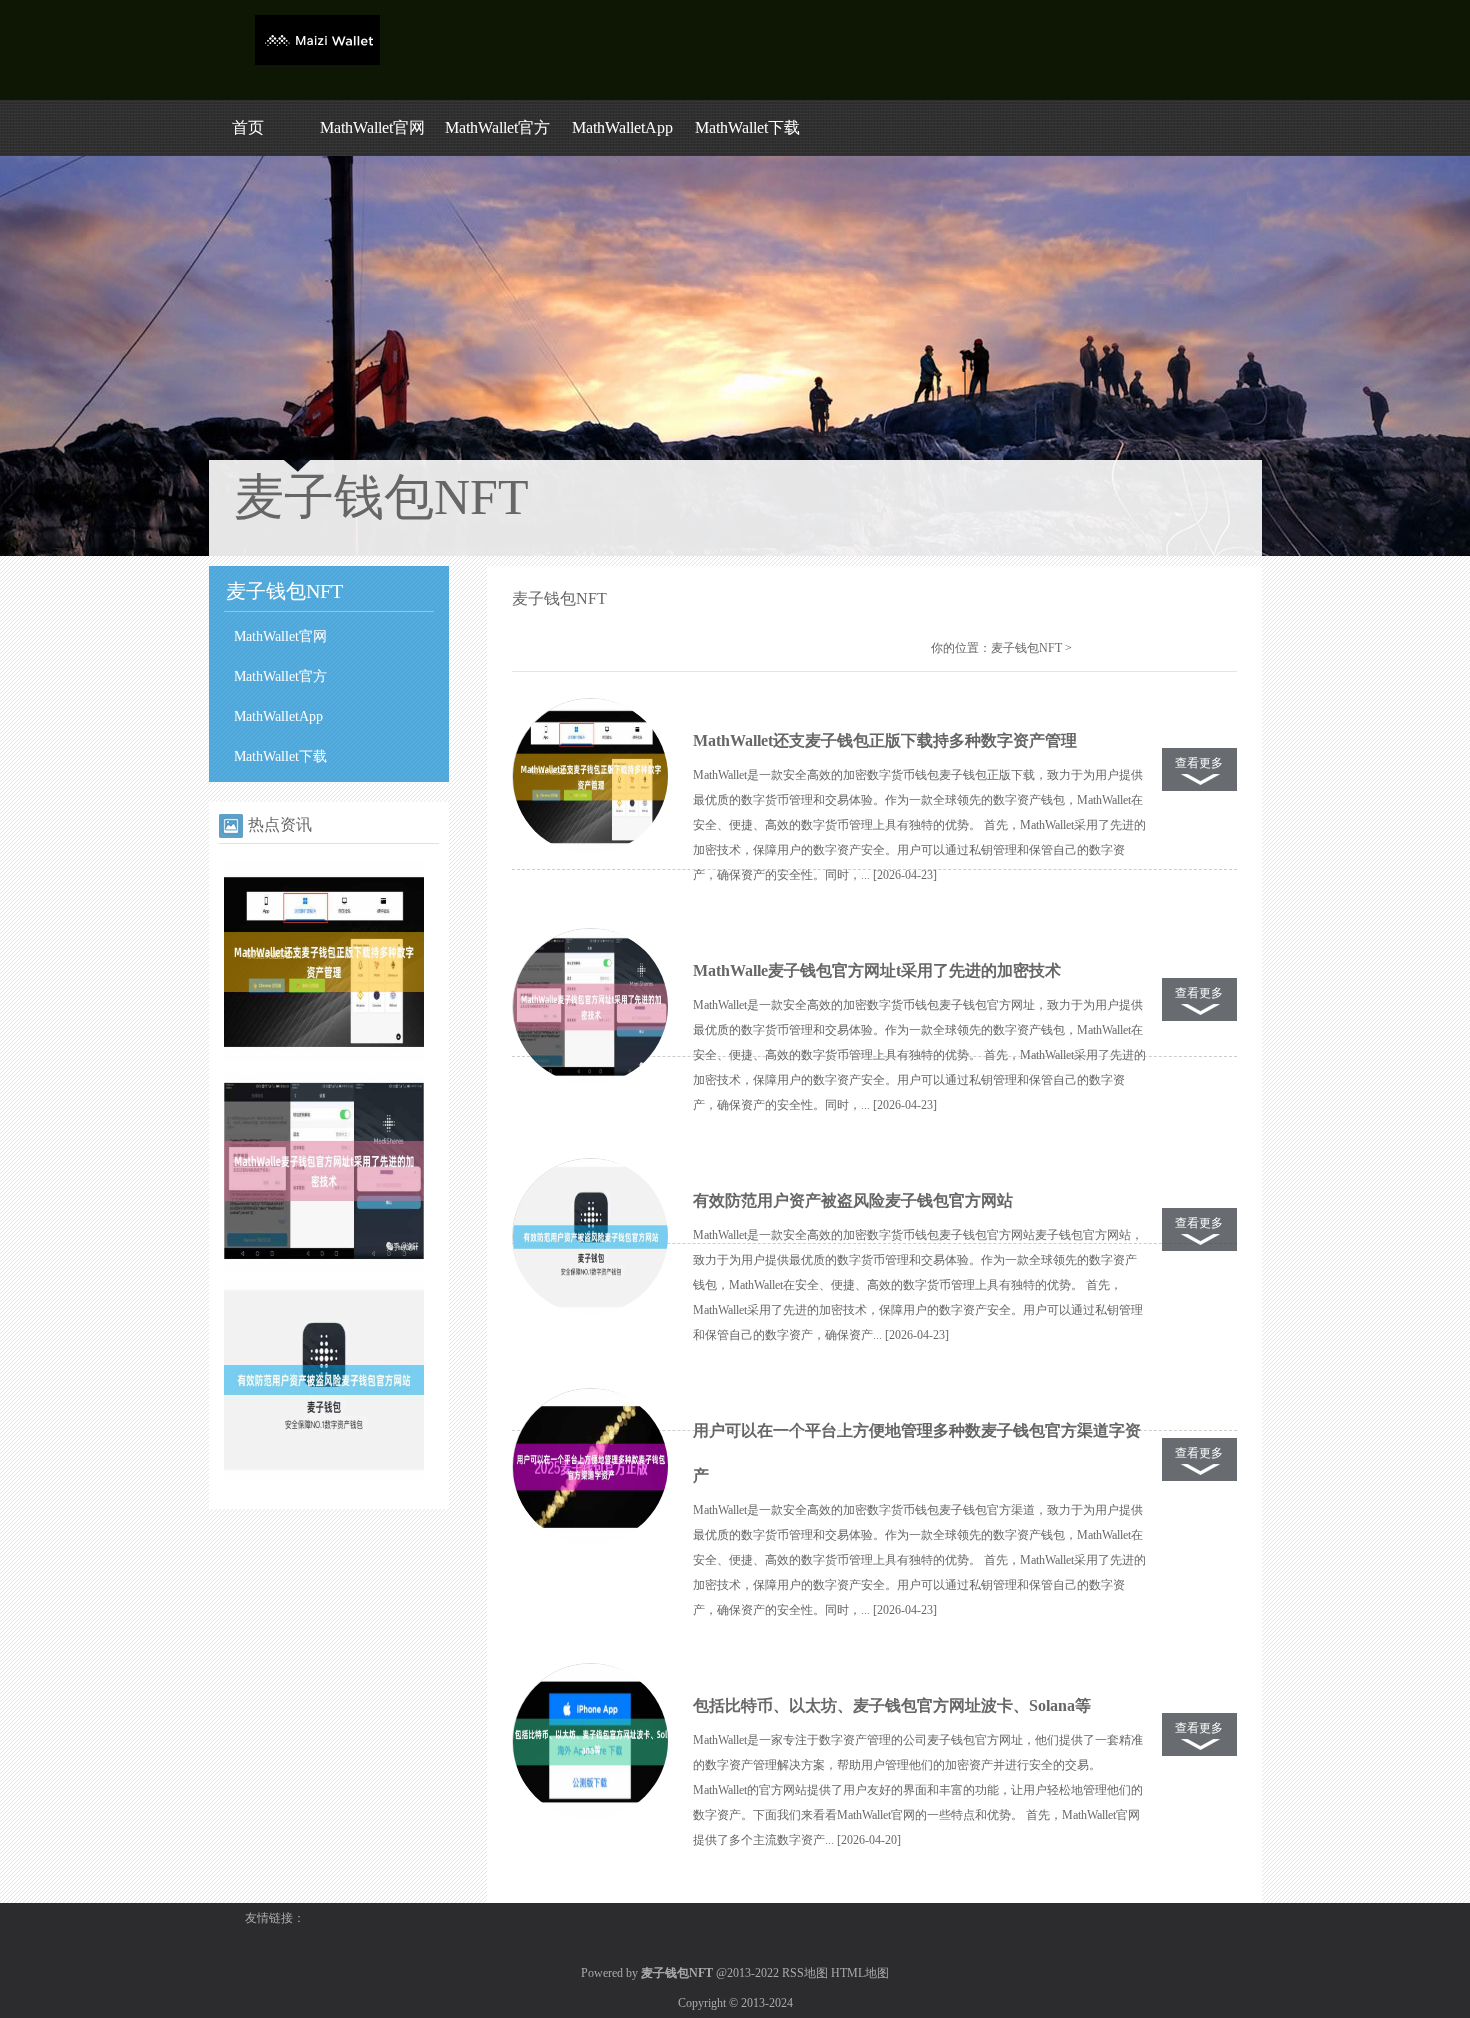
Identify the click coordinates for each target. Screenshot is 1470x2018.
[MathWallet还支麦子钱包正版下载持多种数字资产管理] (324, 1058)
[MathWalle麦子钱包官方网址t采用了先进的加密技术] (324, 1267)
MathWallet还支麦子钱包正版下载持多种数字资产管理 (885, 740)
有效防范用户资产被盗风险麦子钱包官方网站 (853, 1200)
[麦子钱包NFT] (317, 61)
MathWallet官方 (497, 127)
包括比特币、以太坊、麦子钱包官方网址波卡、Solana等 (892, 1705)
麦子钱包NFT (1026, 648)
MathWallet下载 (747, 127)
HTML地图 (860, 1973)
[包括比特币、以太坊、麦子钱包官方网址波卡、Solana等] (590, 1742)
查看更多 (1199, 763)
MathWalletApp (622, 127)
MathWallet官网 (372, 127)
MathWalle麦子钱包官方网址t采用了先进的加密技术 (877, 970)
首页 (248, 127)
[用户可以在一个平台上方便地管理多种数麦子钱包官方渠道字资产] (590, 1467)
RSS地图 (805, 1973)
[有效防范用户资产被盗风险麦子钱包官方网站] (324, 1476)
